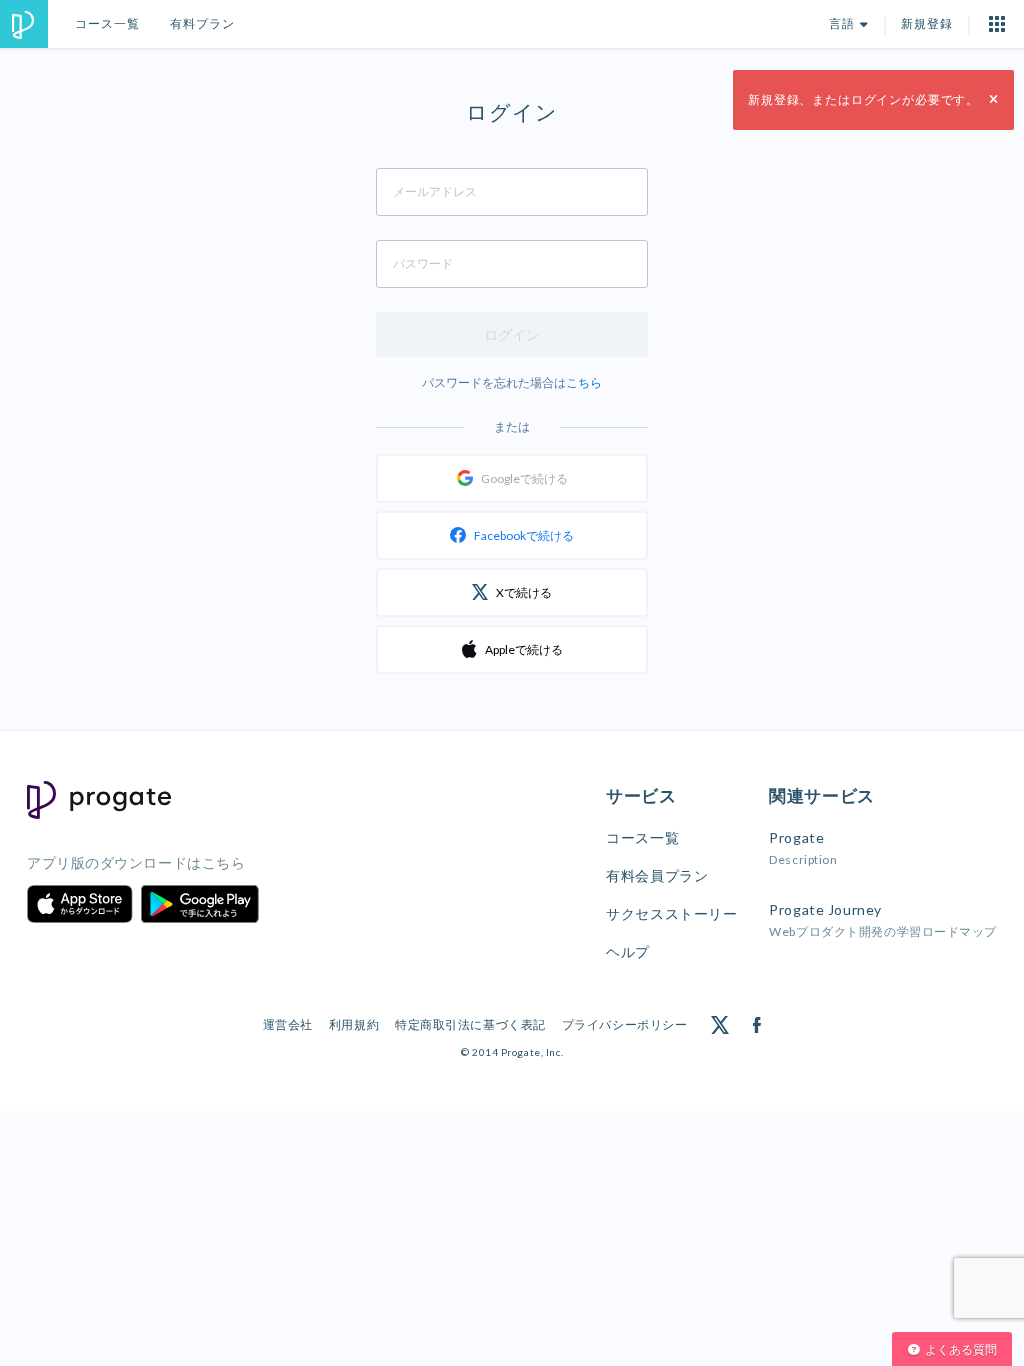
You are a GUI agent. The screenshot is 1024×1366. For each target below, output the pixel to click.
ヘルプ (628, 951)
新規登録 (927, 23)
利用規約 (354, 1024)
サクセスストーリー (671, 913)
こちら (584, 382)
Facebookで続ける (524, 535)
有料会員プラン (657, 875)
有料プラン (202, 23)
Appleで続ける (524, 649)
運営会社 (288, 1024)
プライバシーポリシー (625, 1024)
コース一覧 (107, 23)
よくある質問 (961, 1349)
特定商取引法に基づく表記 (470, 1024)
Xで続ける (524, 592)
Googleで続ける (524, 478)
